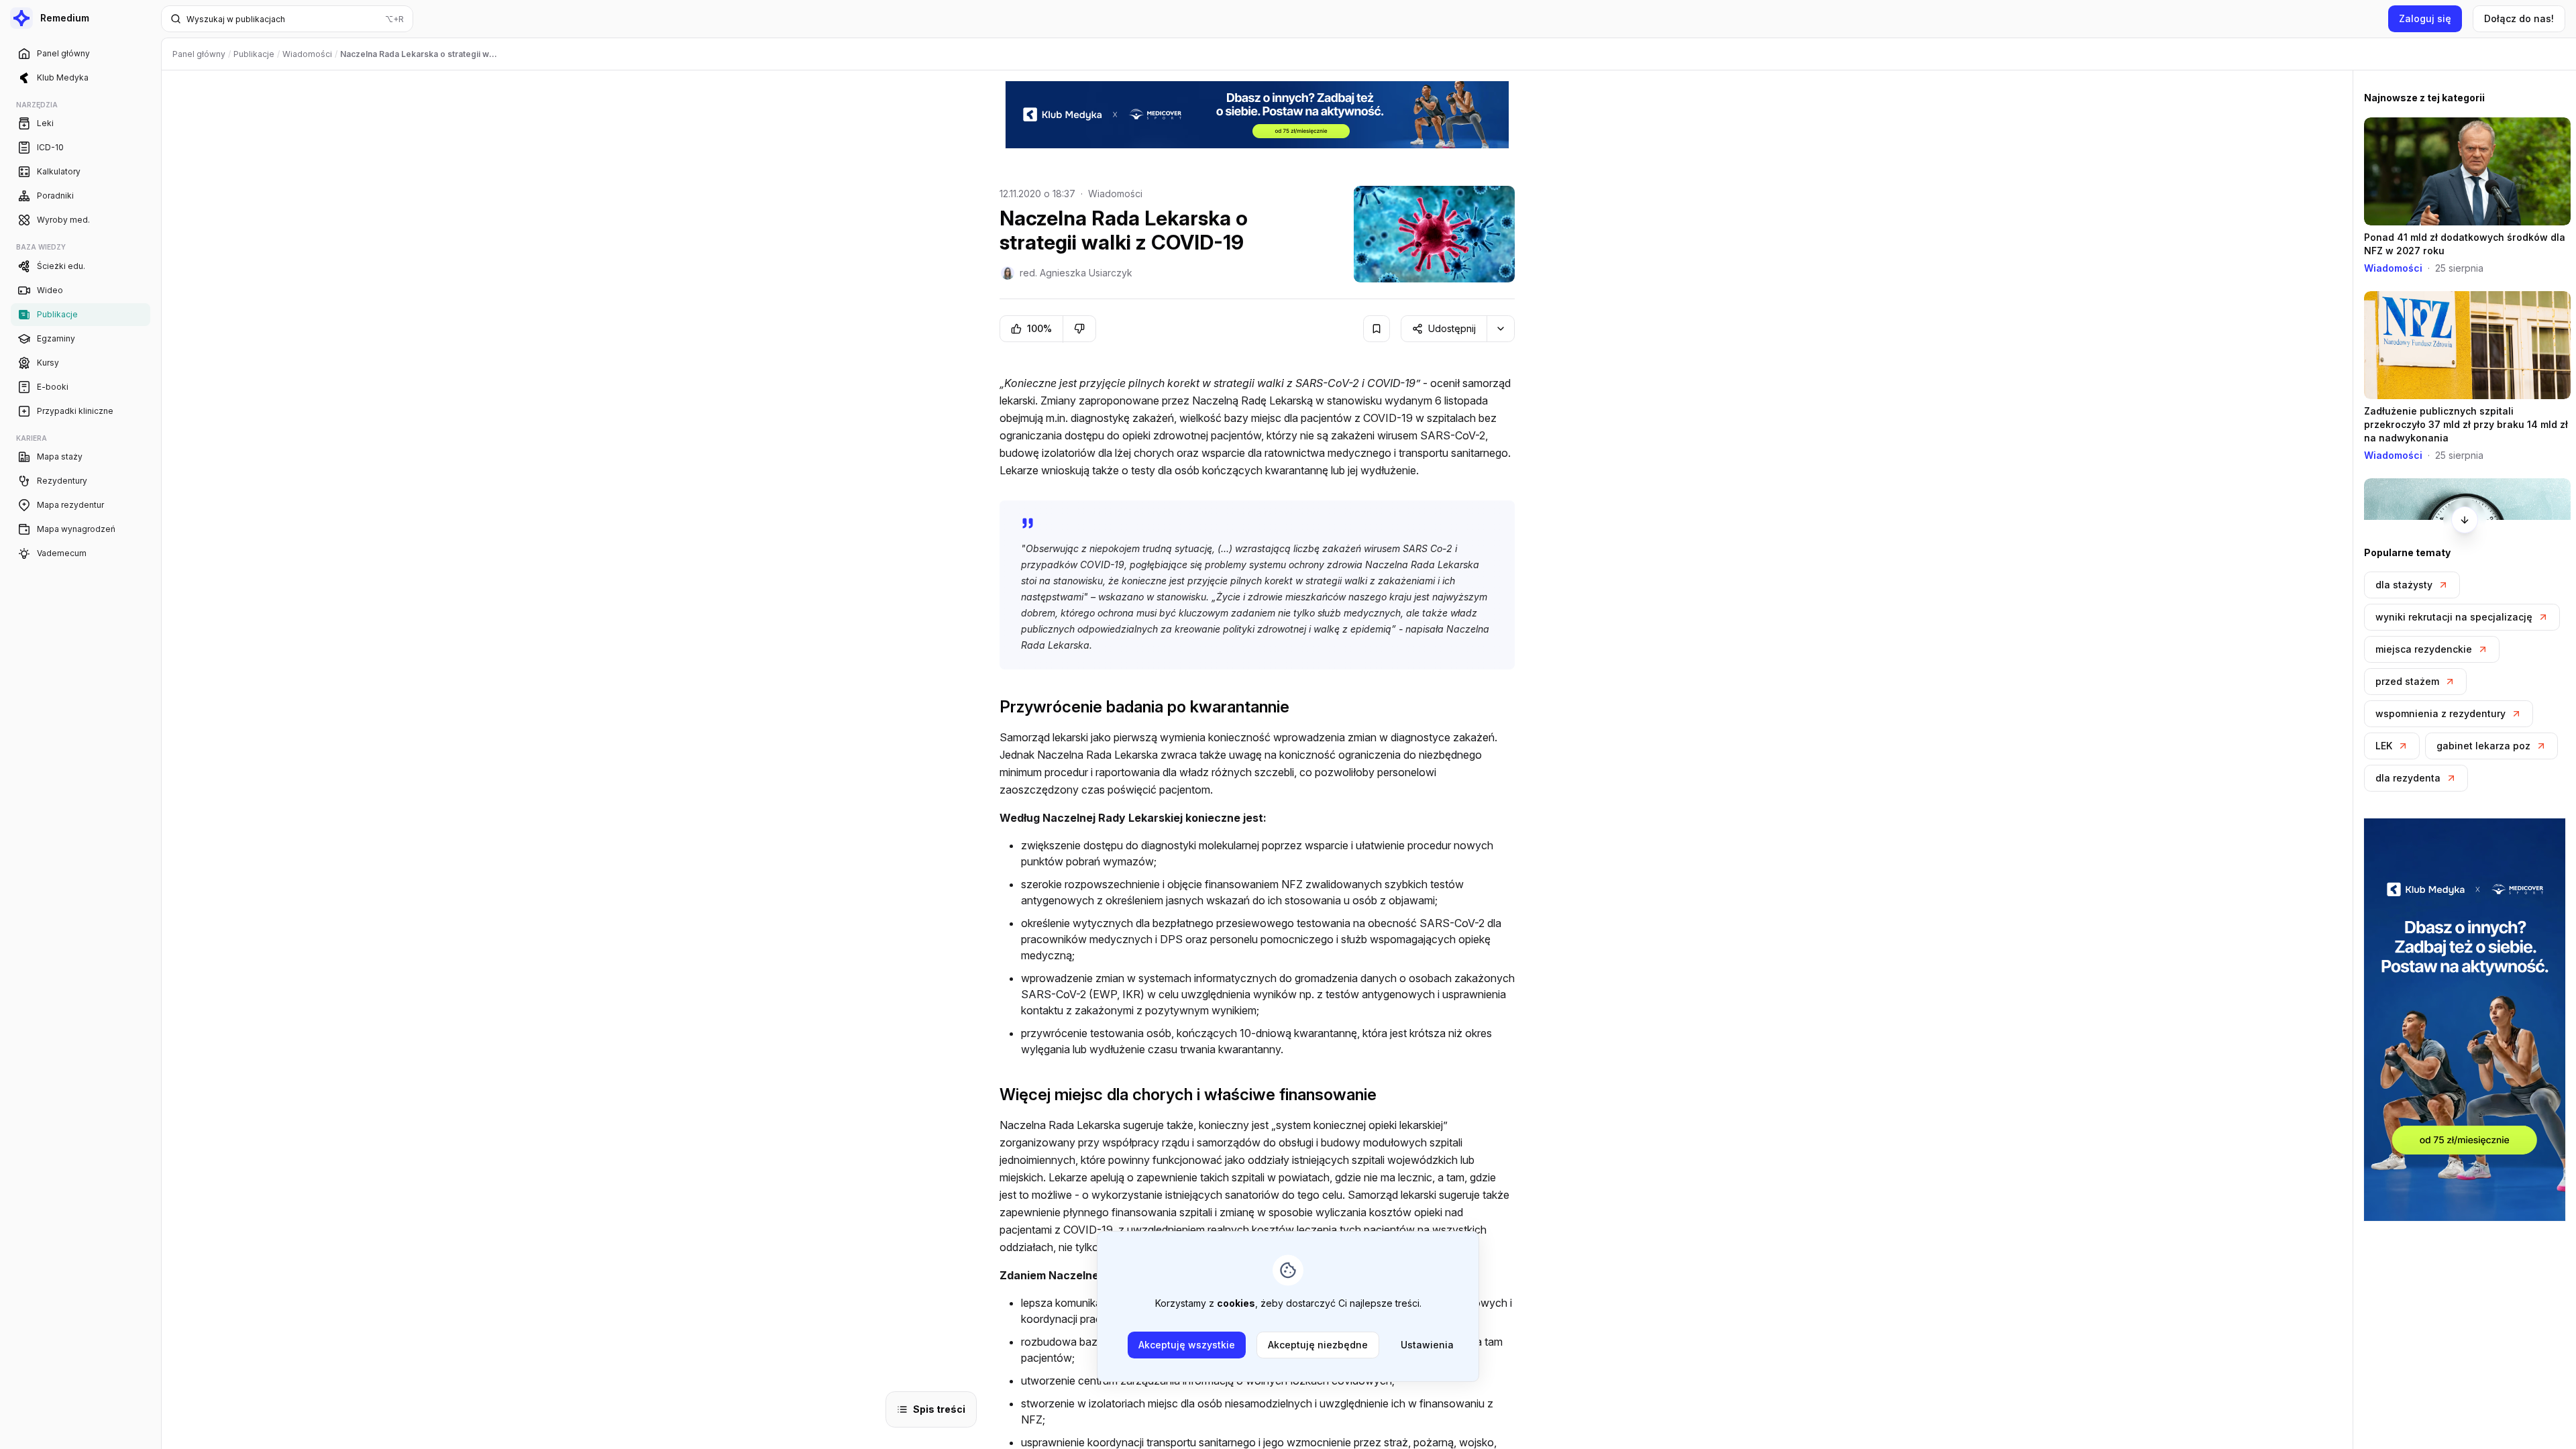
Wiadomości (1115, 194)
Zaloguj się (2425, 18)
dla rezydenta (2408, 778)
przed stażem (2407, 681)
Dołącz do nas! (2519, 18)
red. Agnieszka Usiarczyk (1076, 273)
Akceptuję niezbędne (1318, 1345)
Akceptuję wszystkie (1187, 1345)
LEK (2384, 746)
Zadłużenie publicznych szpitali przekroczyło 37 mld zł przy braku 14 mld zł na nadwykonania (2466, 424)
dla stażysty (2404, 585)
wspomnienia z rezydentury (2440, 713)
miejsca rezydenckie (2424, 649)
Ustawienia (1427, 1345)
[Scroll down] (2465, 520)
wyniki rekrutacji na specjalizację (2454, 617)
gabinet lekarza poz (2483, 746)
